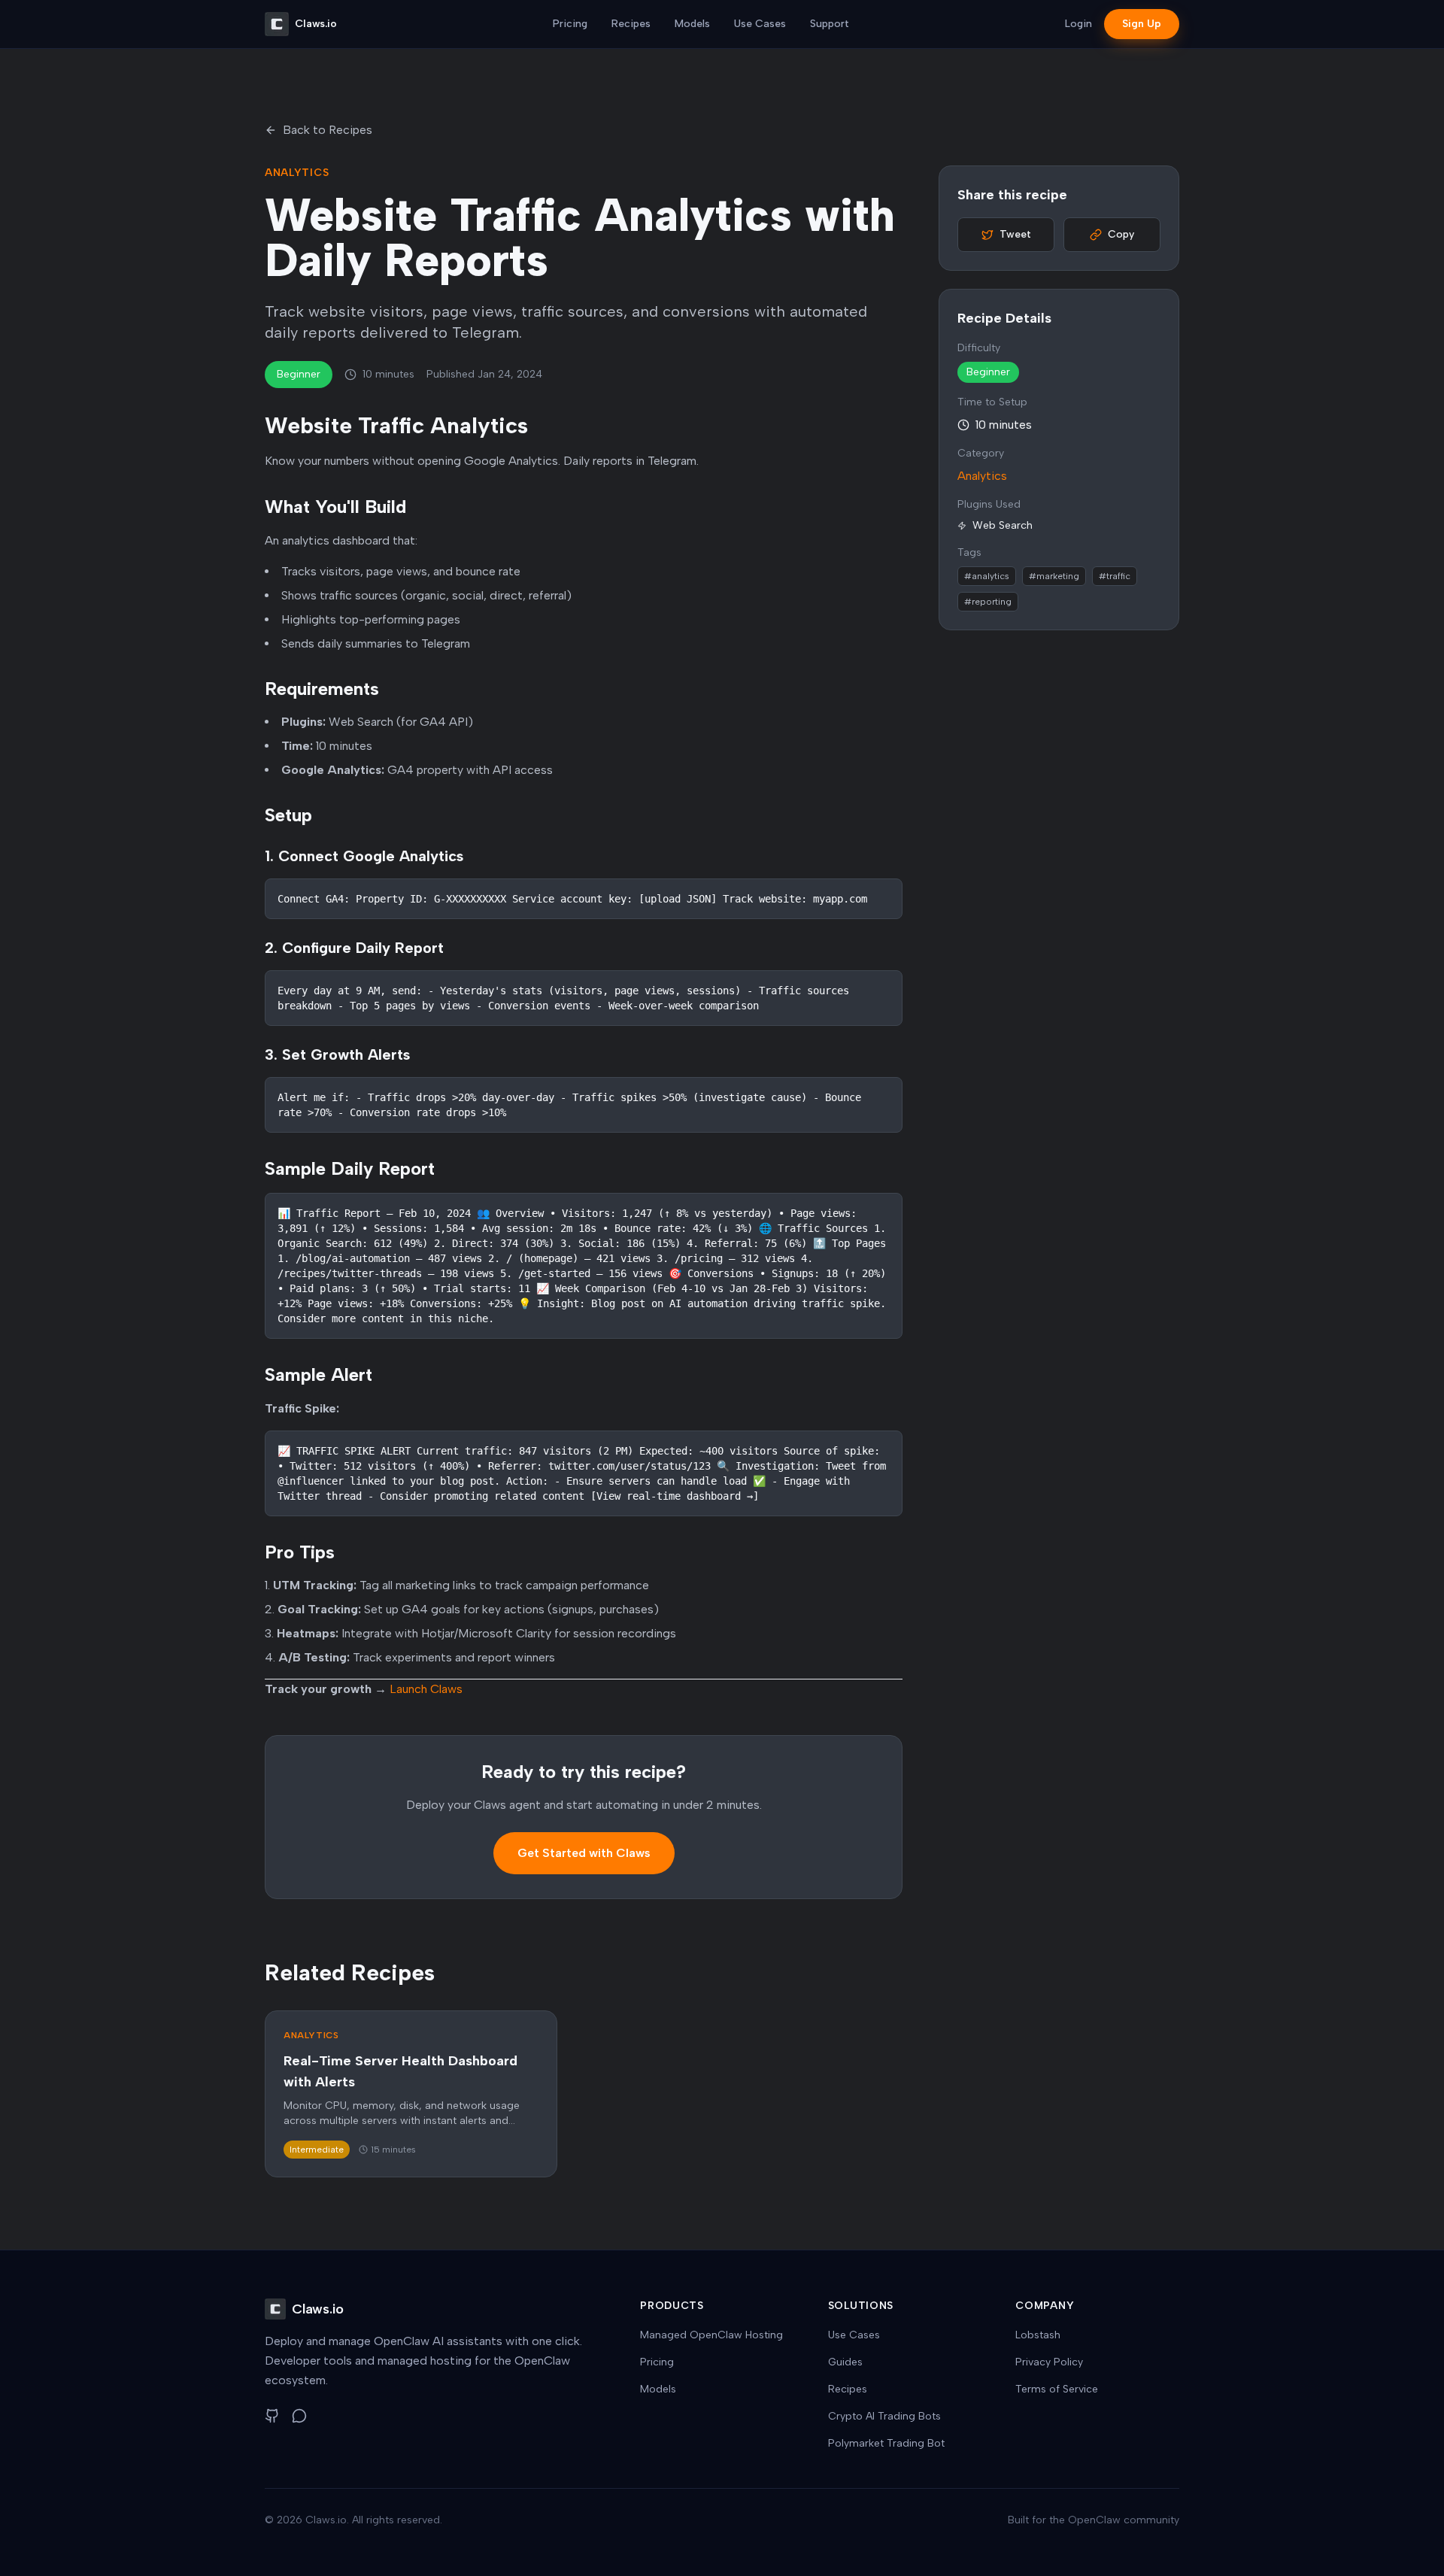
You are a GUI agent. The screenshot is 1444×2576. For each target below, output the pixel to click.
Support (830, 24)
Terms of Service (1057, 2389)
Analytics (982, 476)
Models (692, 24)
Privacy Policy (1049, 2362)
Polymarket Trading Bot (886, 2443)
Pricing (570, 24)
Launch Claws (426, 1689)
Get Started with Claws (584, 1853)
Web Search (1003, 525)
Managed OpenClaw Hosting (711, 2335)
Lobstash (1038, 2335)
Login (1078, 24)
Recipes (631, 24)
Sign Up (1142, 24)
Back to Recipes (328, 130)
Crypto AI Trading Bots (884, 2416)
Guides (845, 2362)
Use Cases (760, 24)
